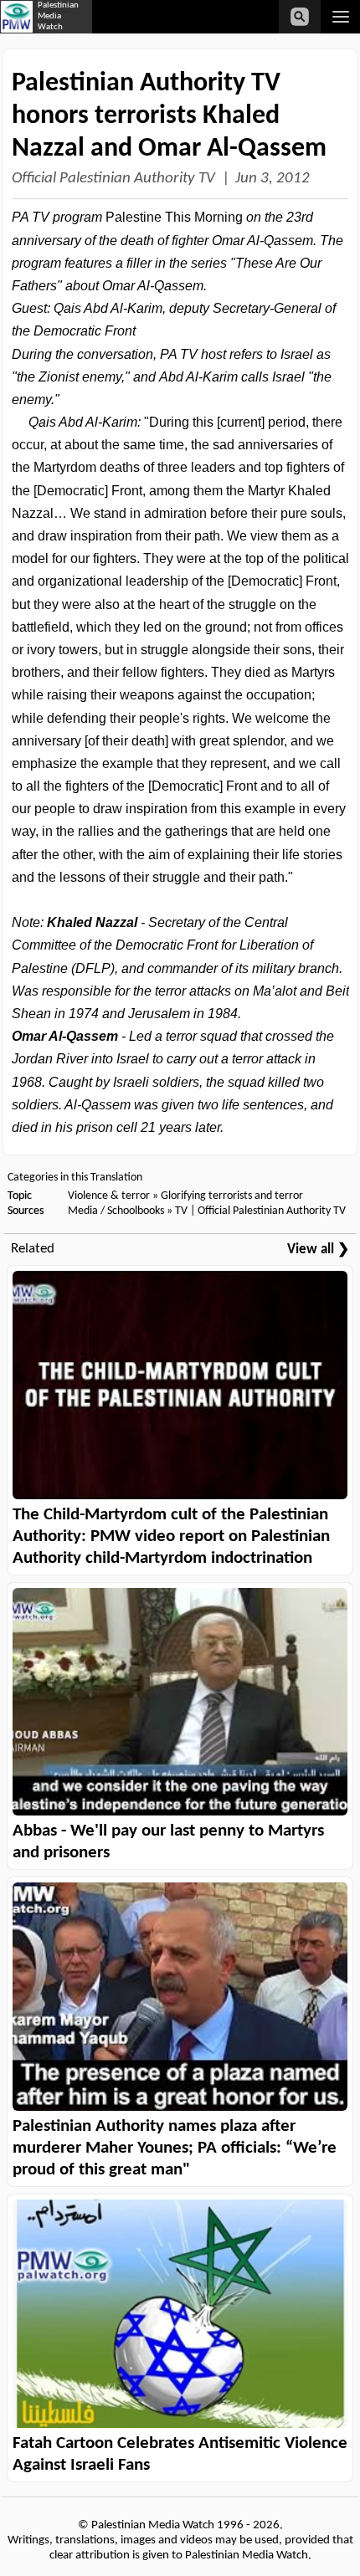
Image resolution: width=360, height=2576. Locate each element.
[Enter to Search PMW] (300, 17)
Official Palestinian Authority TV (113, 179)
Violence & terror (109, 1196)
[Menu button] (340, 17)
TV (181, 1211)
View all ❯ (318, 1250)
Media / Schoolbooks (116, 1211)
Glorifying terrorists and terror (232, 1196)
